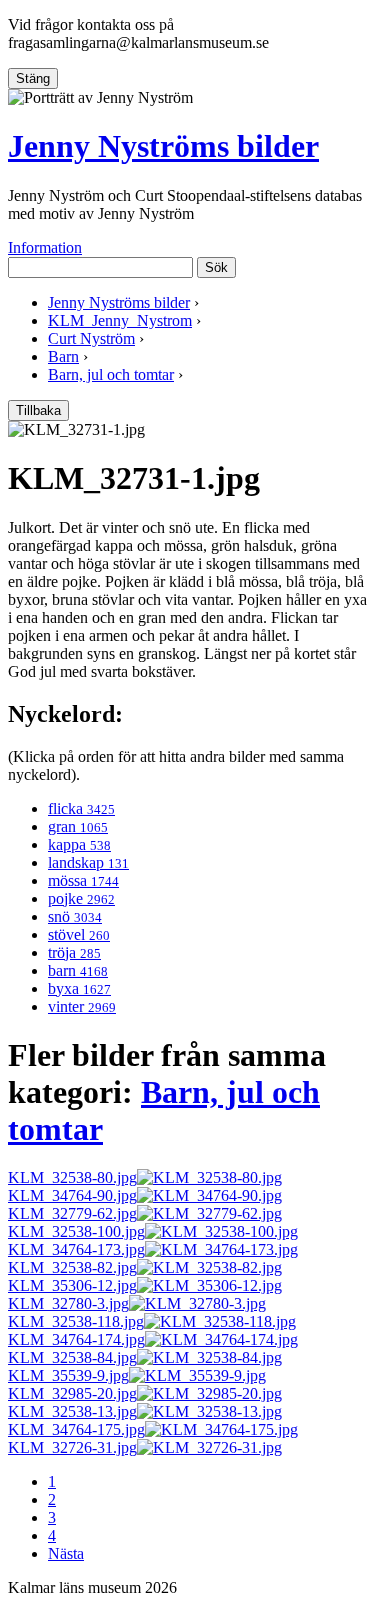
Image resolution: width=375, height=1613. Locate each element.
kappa (79, 844)
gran (78, 826)
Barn (63, 356)
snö (75, 916)
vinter (82, 1006)
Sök (216, 267)
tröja (74, 952)
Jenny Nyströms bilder (163, 146)
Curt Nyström (91, 338)
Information (45, 247)
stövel (79, 934)
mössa (83, 880)
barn (78, 970)
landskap (88, 862)
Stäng (33, 78)
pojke (81, 898)
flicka (81, 808)
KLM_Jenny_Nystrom (120, 320)
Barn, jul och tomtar (111, 374)
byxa (79, 988)
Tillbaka (38, 410)
